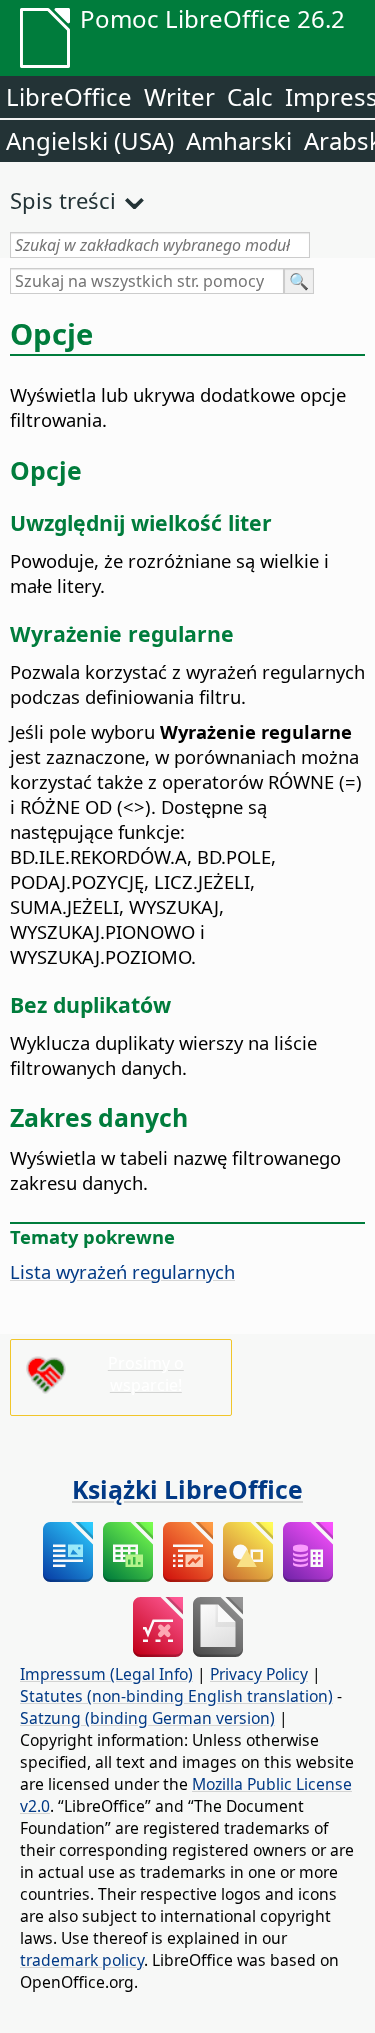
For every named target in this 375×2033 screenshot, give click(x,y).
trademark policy (82, 1960)
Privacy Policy (259, 1674)
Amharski (239, 140)
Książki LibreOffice (187, 1489)
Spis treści (63, 200)
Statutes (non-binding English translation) (176, 1696)
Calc (250, 96)
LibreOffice (69, 96)
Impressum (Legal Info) (106, 1674)
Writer (179, 96)
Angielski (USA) (90, 140)
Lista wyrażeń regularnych (122, 1271)
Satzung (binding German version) (147, 1718)
